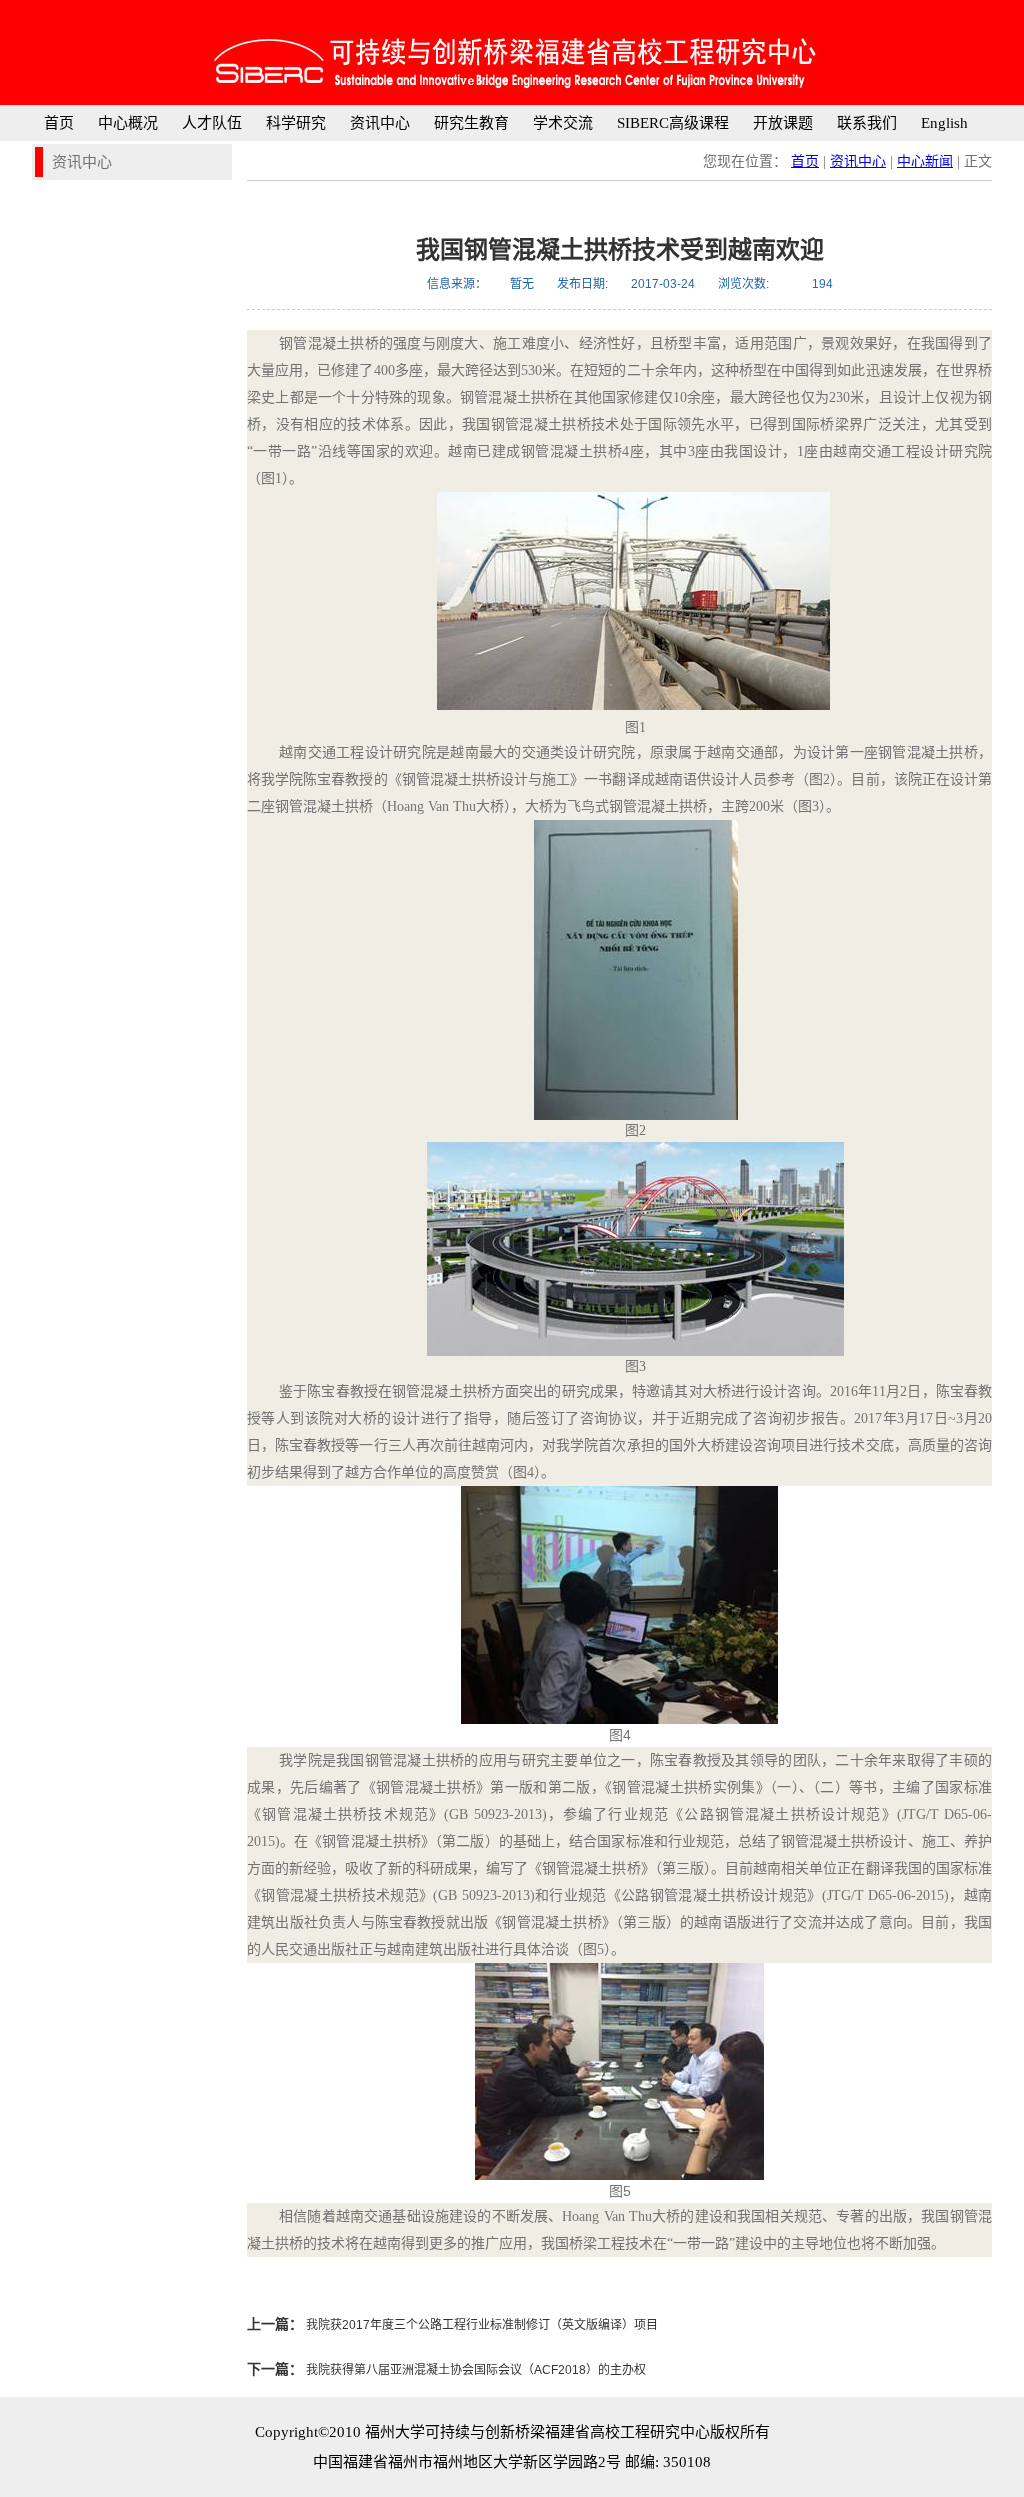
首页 (59, 123)
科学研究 (296, 123)
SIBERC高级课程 (673, 123)
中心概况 (128, 123)
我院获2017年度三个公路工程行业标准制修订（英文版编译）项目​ (480, 2325)
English (944, 123)
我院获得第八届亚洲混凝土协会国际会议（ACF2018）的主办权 (474, 2370)
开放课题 (783, 123)
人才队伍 (212, 123)
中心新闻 (925, 161)
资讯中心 (380, 123)
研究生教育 (471, 123)
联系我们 (867, 123)
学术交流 (563, 123)
